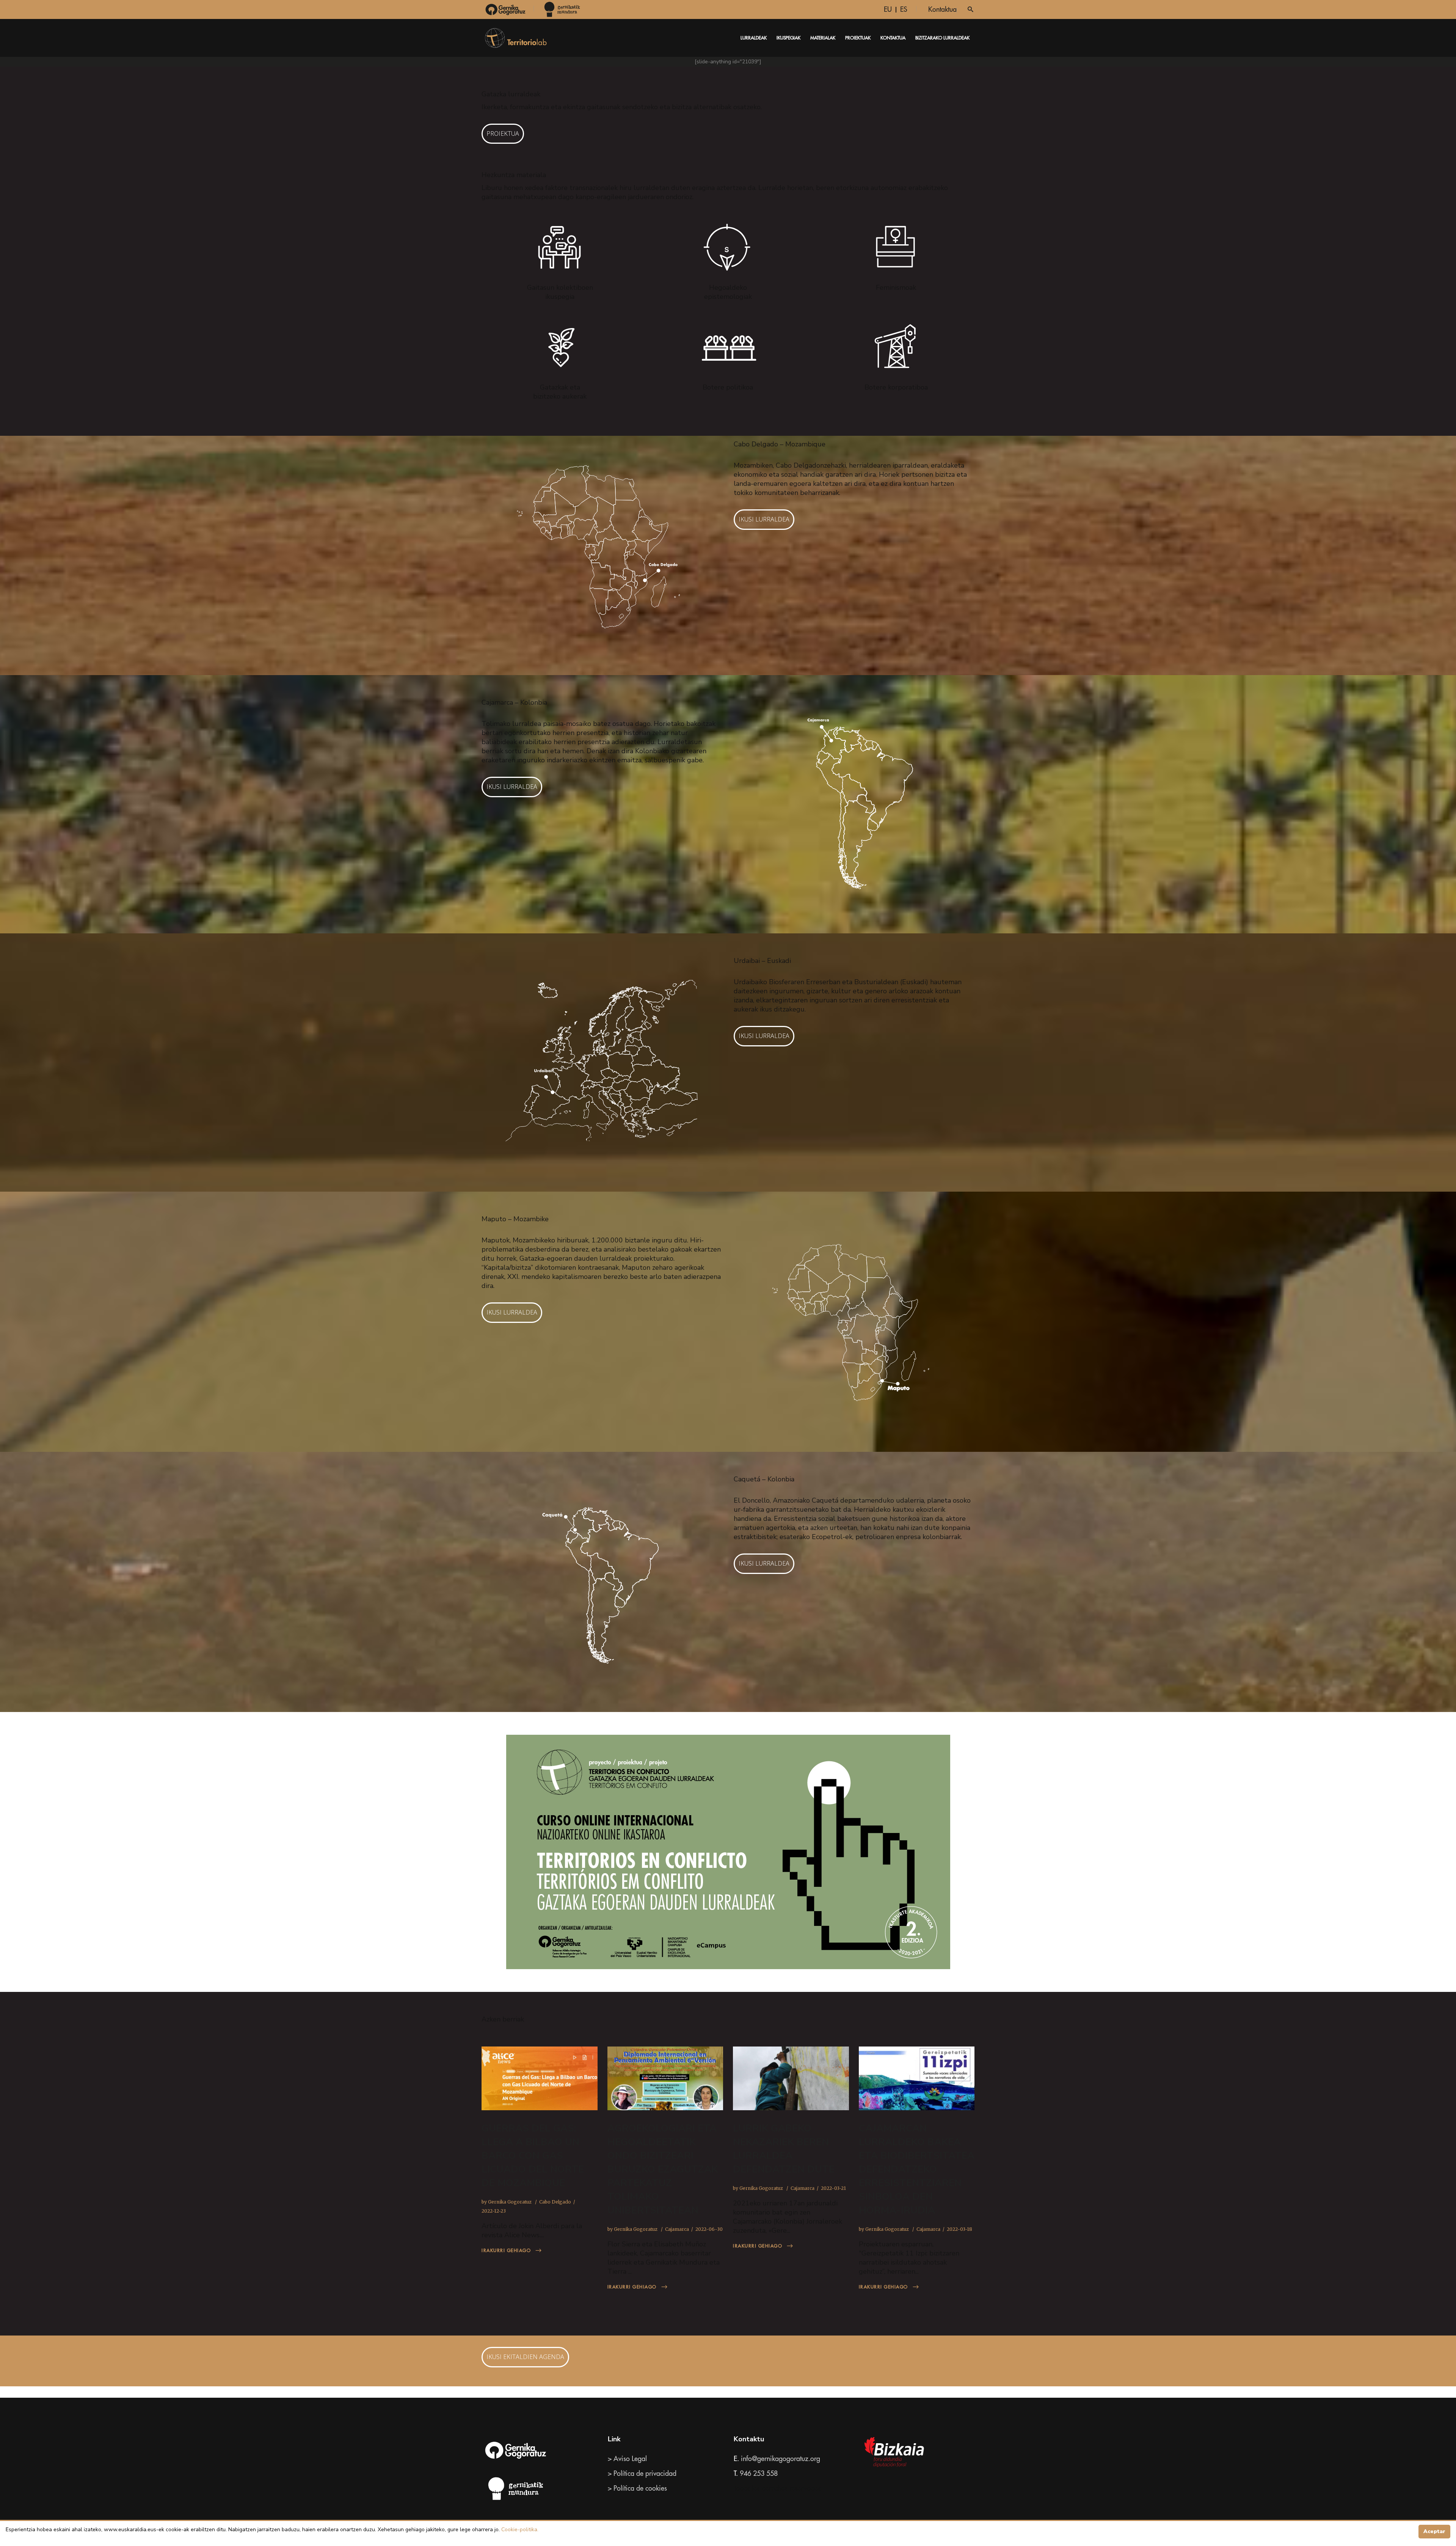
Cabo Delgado (555, 2202)
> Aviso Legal (627, 2459)
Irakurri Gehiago (506, 2251)
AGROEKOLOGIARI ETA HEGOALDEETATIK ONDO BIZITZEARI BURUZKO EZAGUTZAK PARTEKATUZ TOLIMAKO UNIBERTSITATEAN (663, 2169)
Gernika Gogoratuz (510, 2202)
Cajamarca (677, 2229)
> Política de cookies (637, 2488)
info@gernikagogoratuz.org (781, 2459)
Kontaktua (942, 9)
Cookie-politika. (519, 2530)
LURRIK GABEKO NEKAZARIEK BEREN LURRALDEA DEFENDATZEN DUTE (784, 2149)
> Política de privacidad (642, 2474)
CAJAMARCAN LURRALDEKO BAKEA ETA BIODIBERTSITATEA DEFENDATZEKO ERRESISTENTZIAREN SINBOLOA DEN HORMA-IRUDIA (917, 2169)
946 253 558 (759, 2474)
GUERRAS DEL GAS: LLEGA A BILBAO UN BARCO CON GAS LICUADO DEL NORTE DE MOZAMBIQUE (533, 2156)
